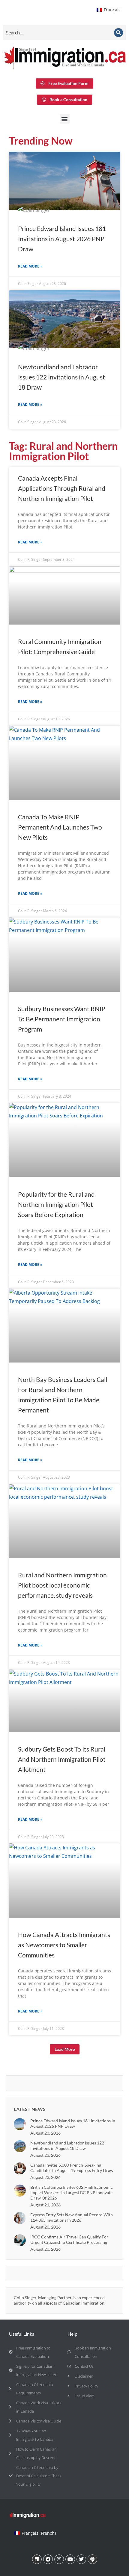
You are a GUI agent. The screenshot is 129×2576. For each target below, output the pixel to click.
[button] (65, 119)
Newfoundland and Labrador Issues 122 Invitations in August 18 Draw (61, 377)
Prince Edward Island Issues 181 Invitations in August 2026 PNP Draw (62, 239)
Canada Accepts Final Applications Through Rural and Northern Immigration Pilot (62, 488)
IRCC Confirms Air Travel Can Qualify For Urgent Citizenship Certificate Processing (69, 2239)
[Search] (118, 33)
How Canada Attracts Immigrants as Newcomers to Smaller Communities (64, 1945)
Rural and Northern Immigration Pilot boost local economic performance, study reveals (62, 1585)
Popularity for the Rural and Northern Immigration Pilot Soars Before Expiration (56, 1204)
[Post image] (20, 2124)
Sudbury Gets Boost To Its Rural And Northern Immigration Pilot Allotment (62, 1759)
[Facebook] (48, 2559)
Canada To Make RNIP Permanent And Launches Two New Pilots (60, 827)
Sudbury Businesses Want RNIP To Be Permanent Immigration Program (62, 1019)
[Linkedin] (37, 2559)
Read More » (30, 266)
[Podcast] (92, 2559)
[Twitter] (81, 2559)
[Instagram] (59, 2559)
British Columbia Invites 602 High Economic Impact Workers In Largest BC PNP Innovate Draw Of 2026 (72, 2193)
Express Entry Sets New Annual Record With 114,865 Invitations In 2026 (72, 2217)
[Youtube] (70, 2559)
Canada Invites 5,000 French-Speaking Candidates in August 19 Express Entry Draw (72, 2168)
